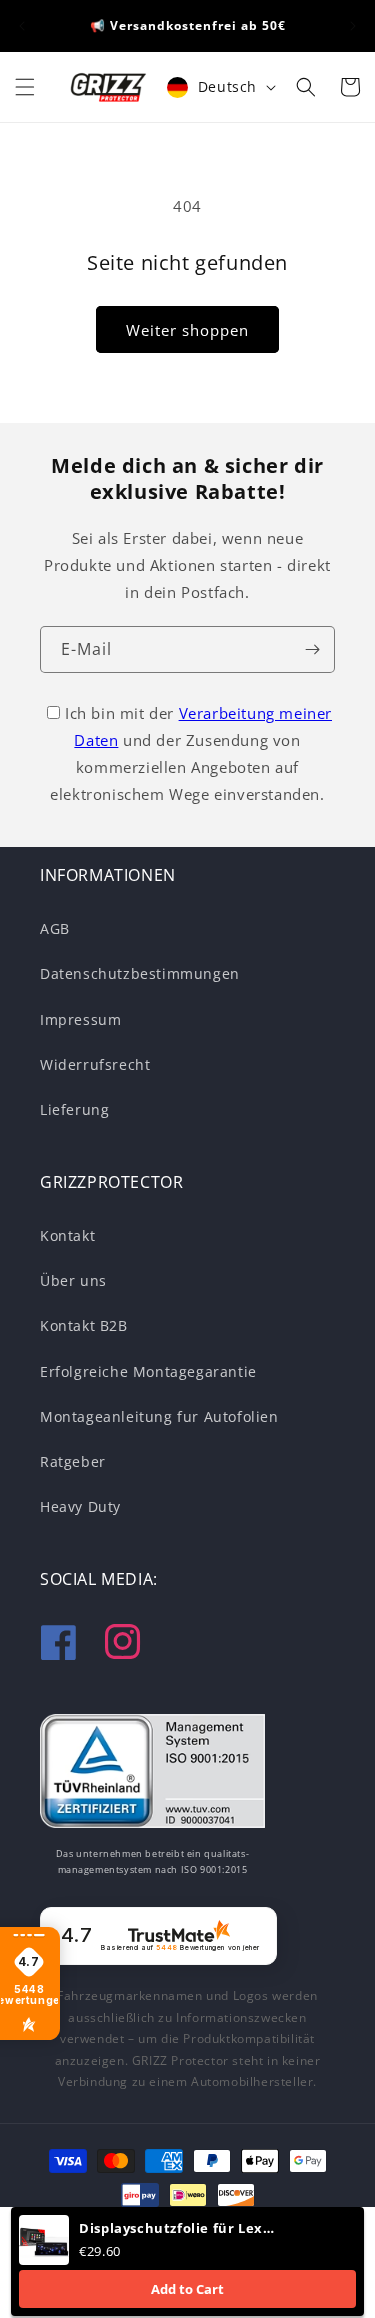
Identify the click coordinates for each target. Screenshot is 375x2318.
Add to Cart (187, 2289)
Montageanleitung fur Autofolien (159, 1416)
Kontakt (67, 1235)
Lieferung (74, 1109)
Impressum (80, 1019)
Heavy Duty (80, 1506)
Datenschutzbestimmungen (140, 973)
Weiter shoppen (187, 330)
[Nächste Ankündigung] (353, 26)
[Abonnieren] (312, 649)
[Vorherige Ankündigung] (22, 26)
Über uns (73, 1280)
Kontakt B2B (84, 1325)
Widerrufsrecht (95, 1064)
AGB (55, 928)
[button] (25, 87)
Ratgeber (73, 1461)
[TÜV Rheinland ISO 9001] (152, 1775)
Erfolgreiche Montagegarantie (148, 1371)
